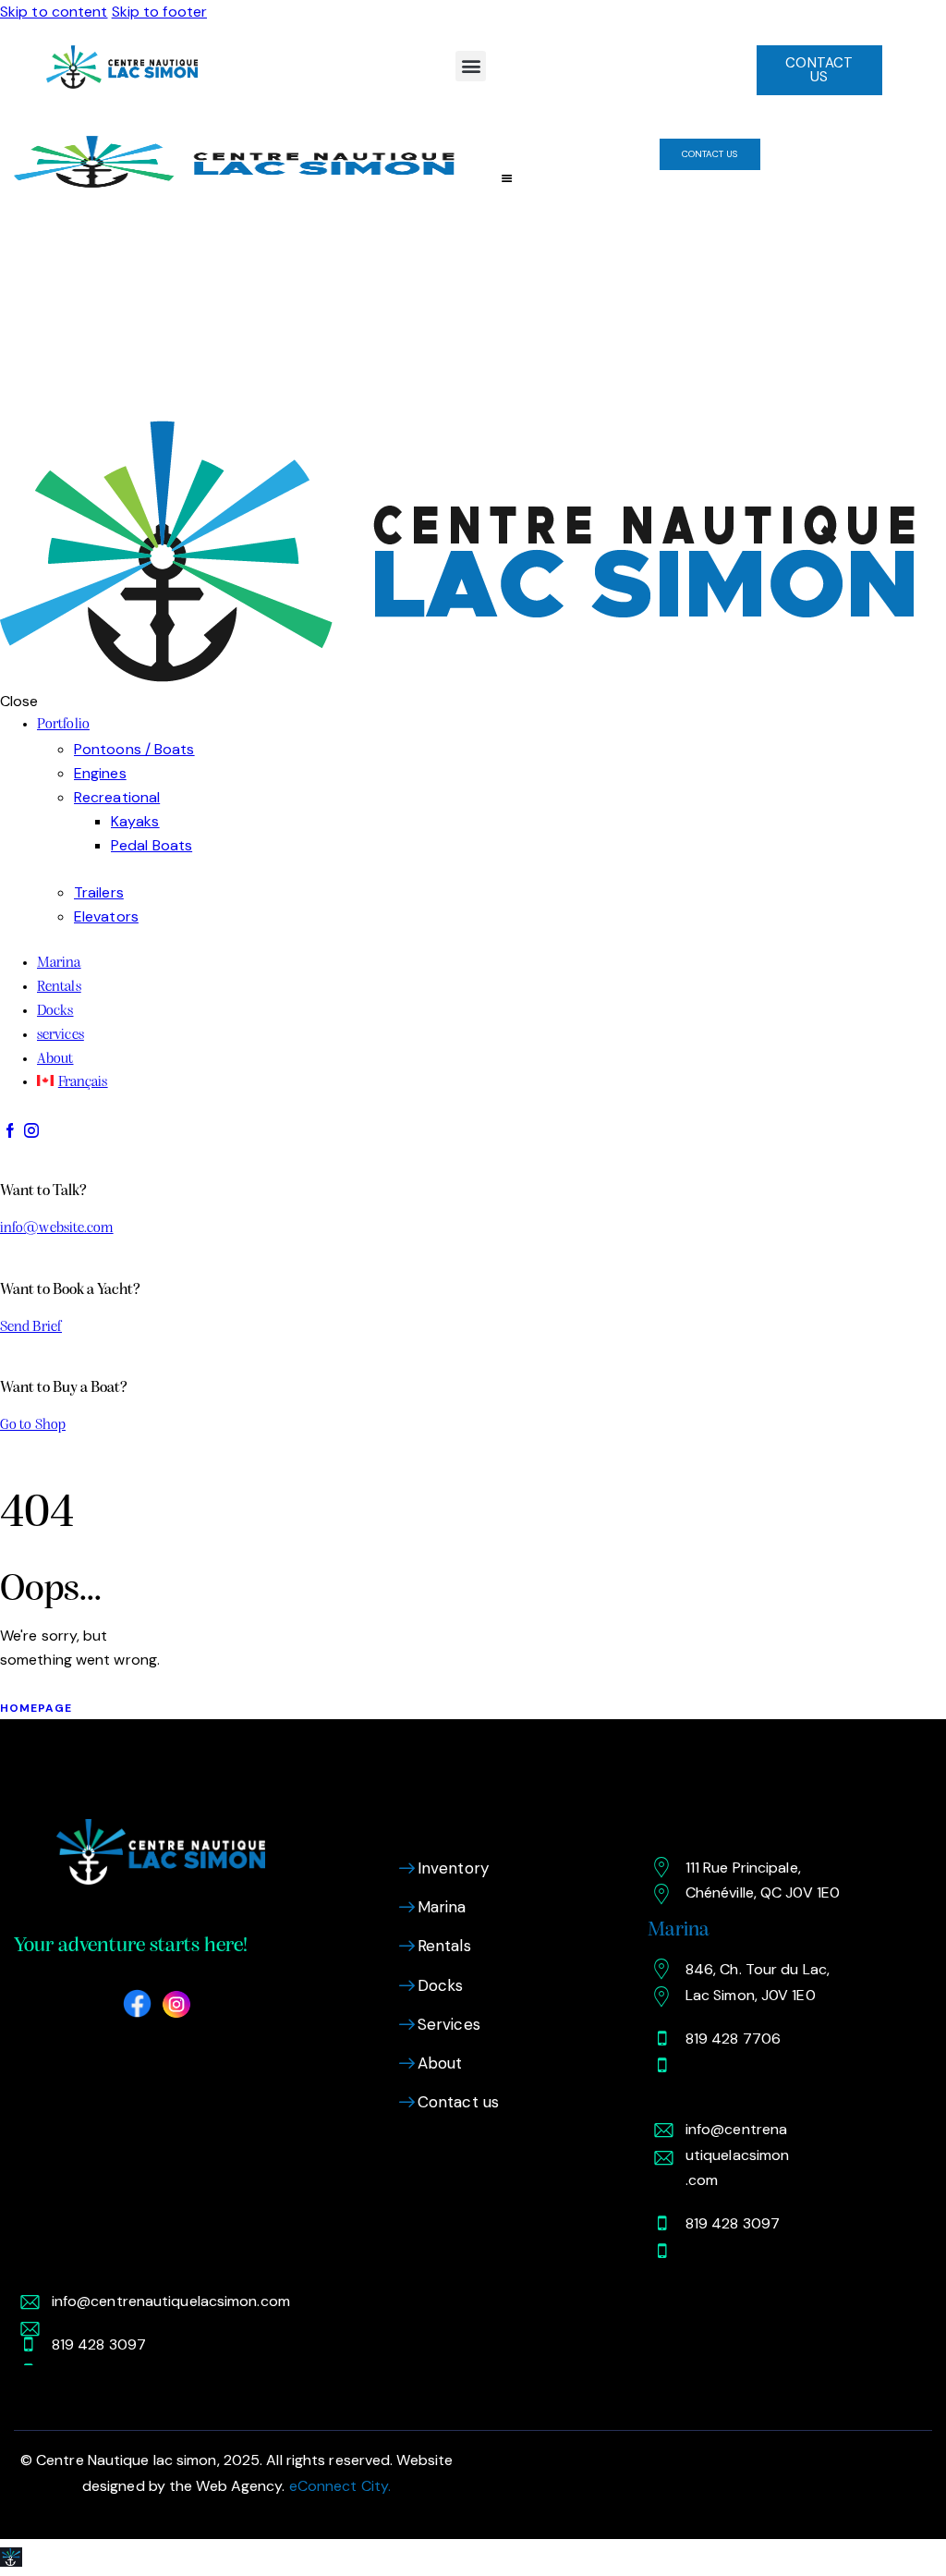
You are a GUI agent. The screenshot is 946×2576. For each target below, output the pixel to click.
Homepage (36, 1708)
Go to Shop (33, 1425)
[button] (471, 66)
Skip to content (54, 12)
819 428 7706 (733, 2039)
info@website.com (57, 1228)
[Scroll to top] (11, 2557)
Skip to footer (159, 12)
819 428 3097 (733, 2223)
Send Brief (31, 1327)
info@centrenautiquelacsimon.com (737, 2154)
